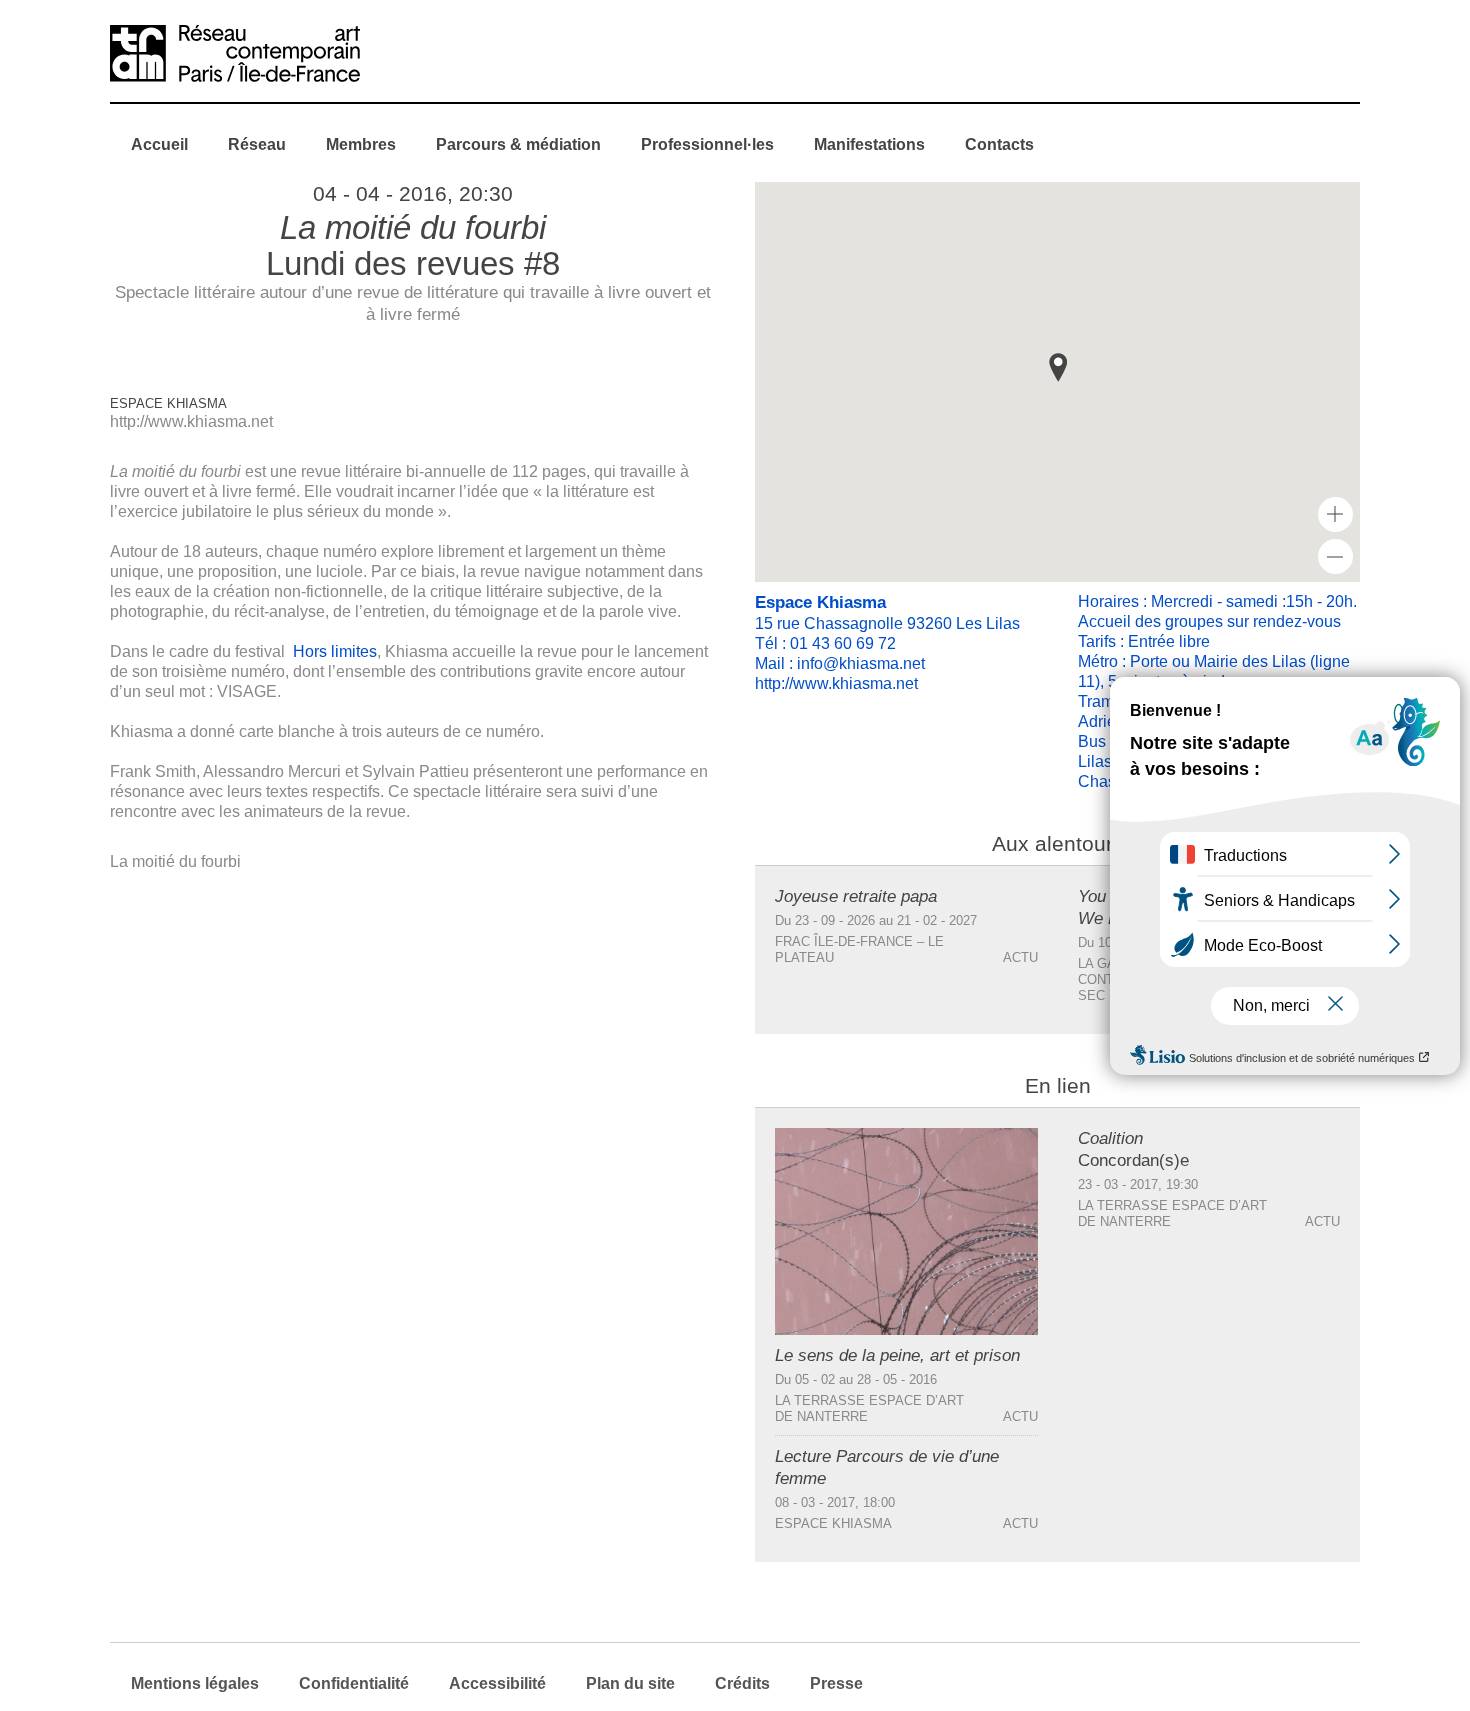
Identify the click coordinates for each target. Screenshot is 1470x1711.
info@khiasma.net (861, 663)
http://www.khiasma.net (191, 421)
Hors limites (335, 651)
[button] (1058, 367)
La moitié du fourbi (175, 861)
